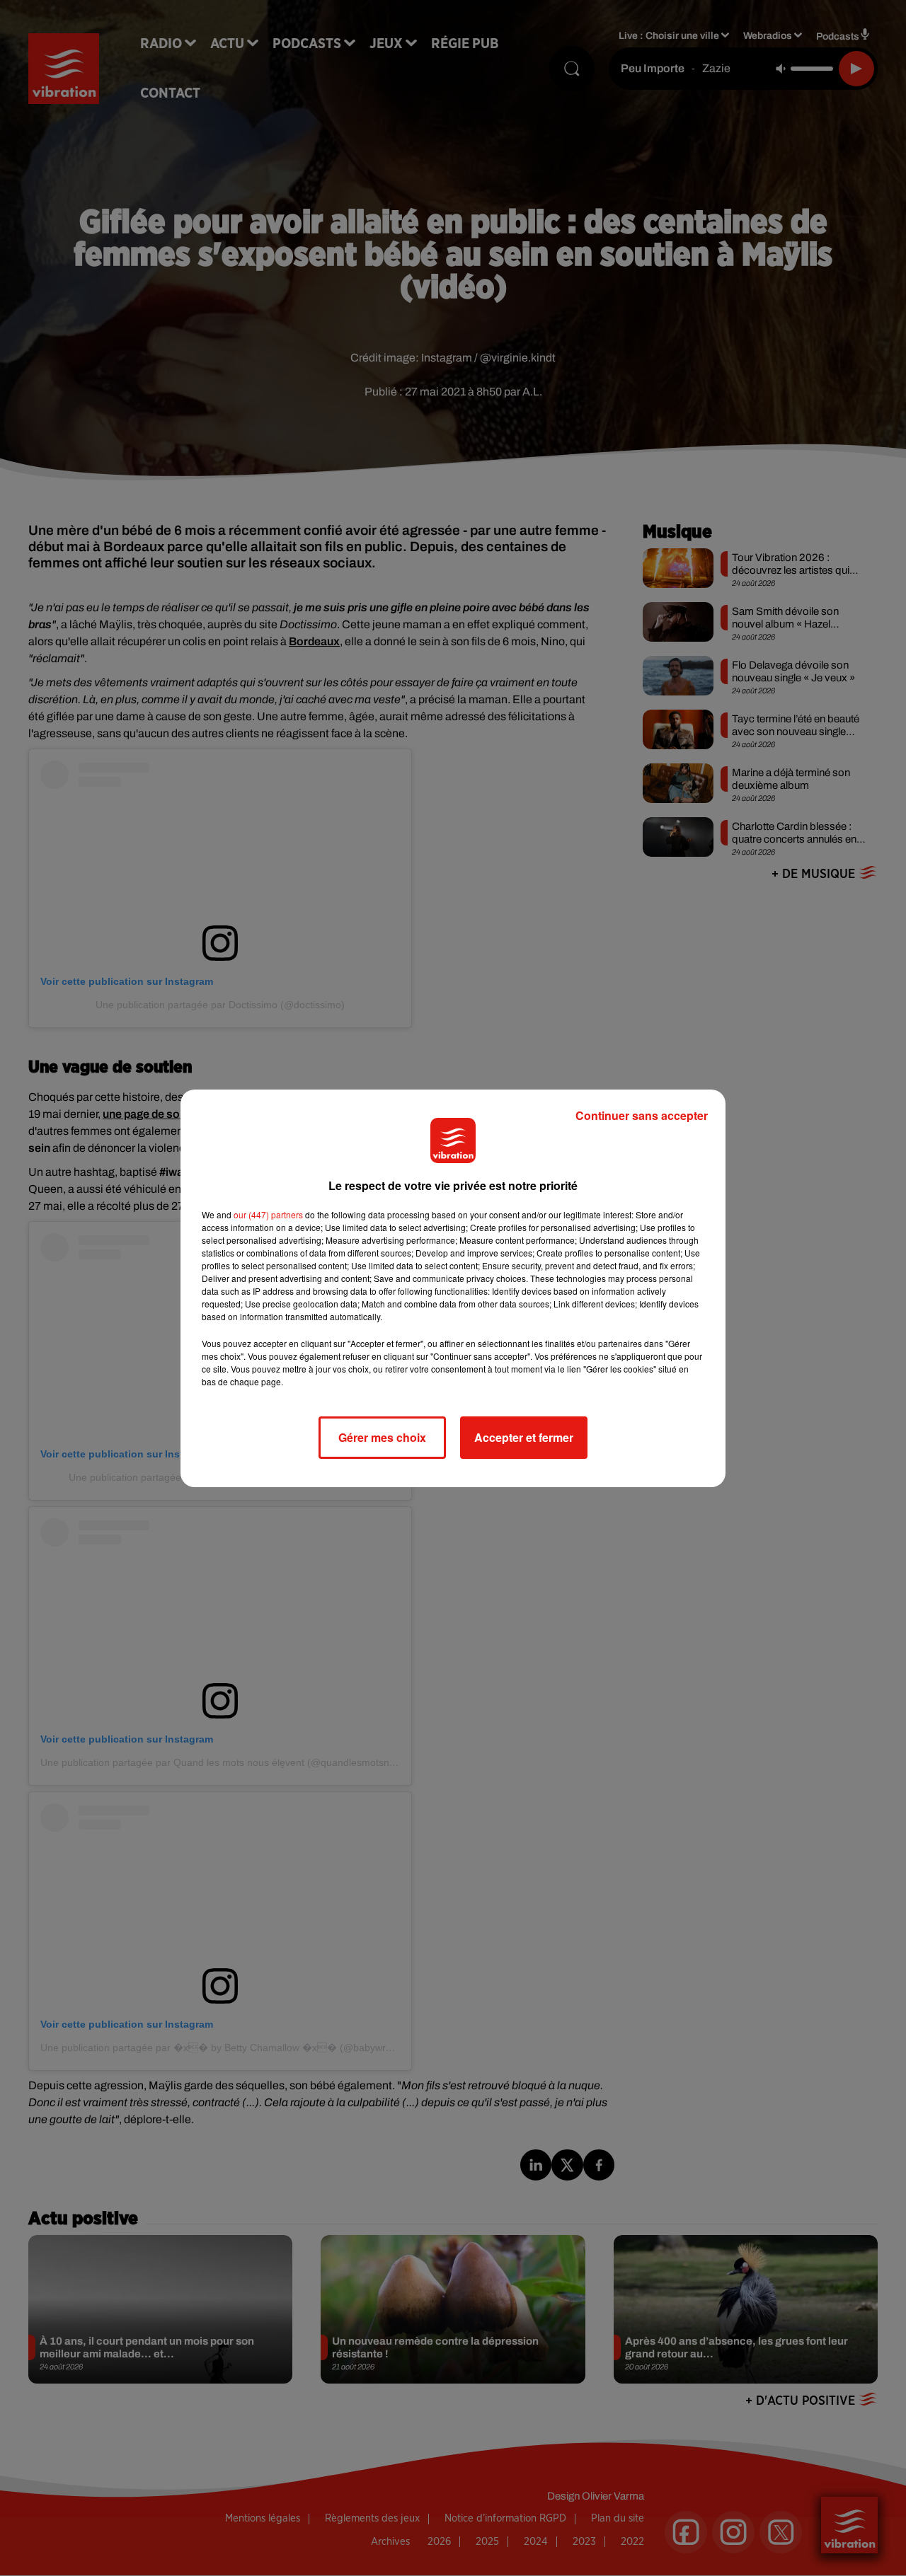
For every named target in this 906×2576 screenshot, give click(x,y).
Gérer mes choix (382, 1437)
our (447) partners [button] (268, 1214)
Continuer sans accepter (642, 1115)
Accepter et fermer (524, 1437)
